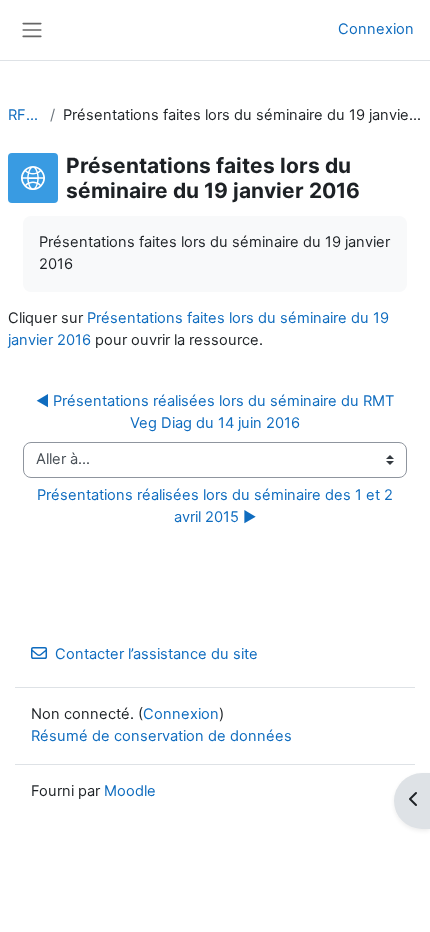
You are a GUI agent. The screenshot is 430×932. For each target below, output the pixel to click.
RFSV (25, 115)
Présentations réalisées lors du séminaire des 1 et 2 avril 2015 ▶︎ (217, 506)
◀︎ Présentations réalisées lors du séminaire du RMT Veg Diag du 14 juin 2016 (217, 412)
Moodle (130, 791)
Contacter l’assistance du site (156, 654)
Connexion (376, 29)
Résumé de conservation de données (161, 736)
